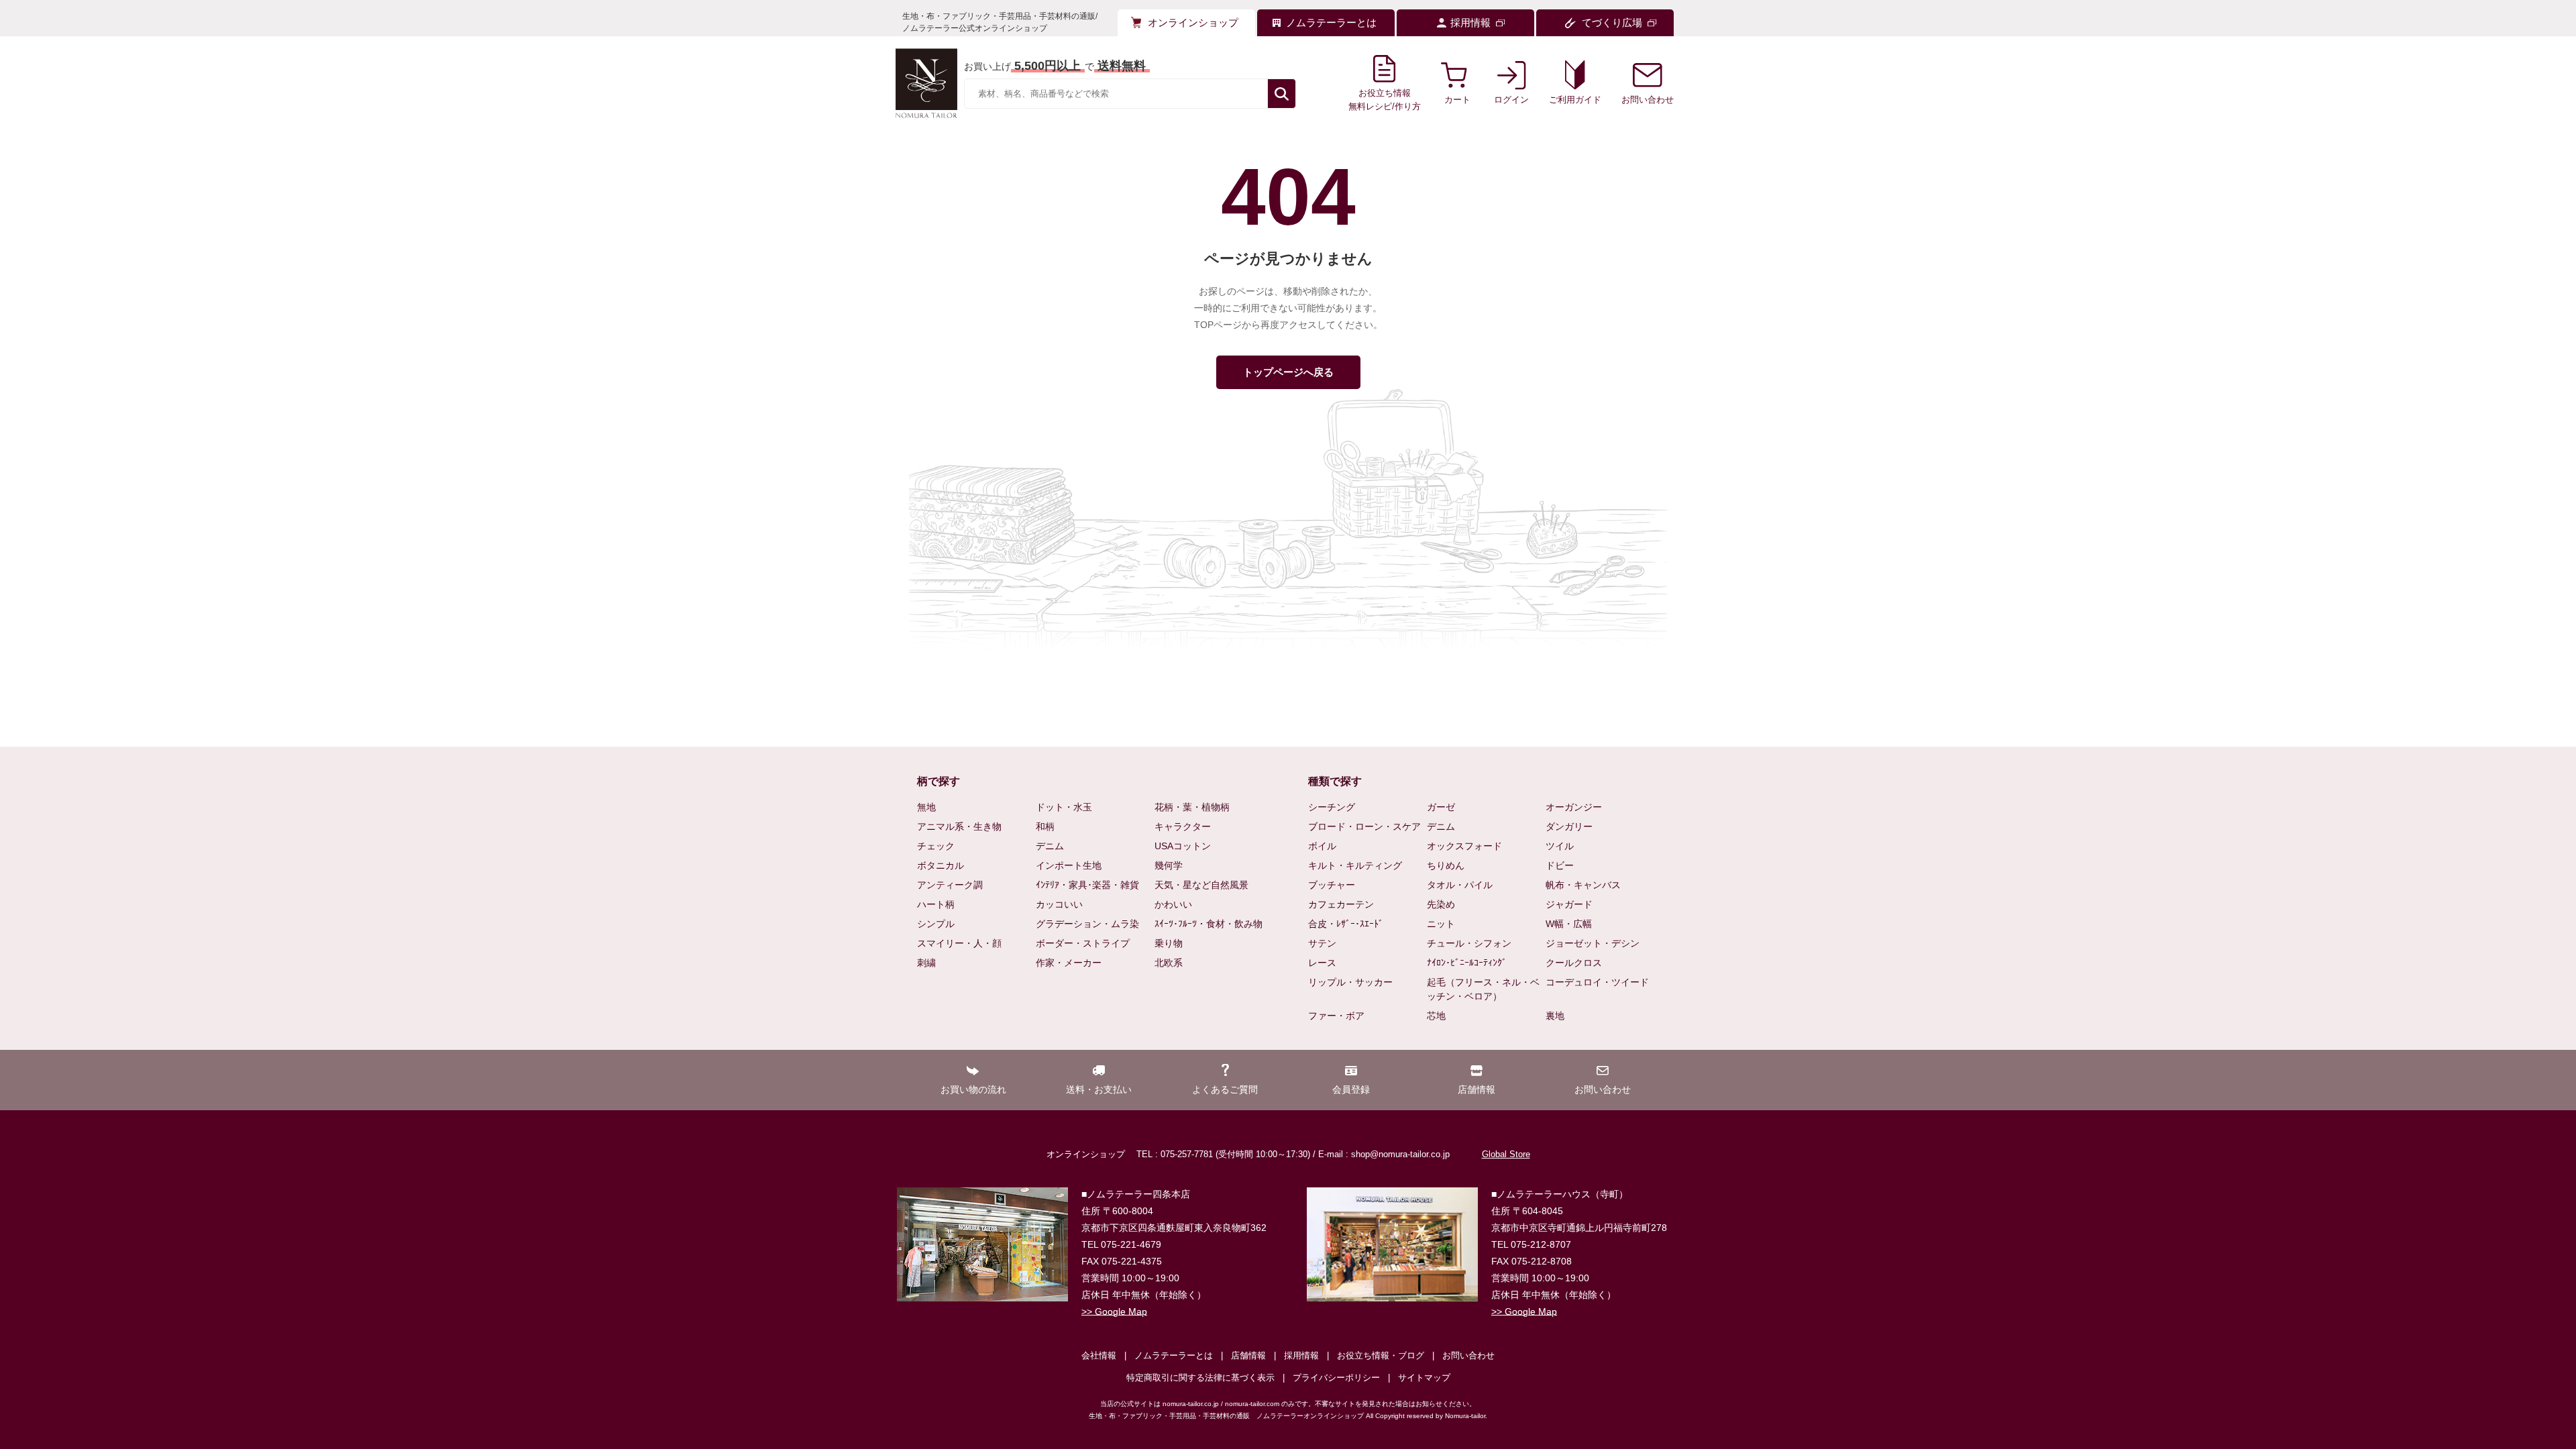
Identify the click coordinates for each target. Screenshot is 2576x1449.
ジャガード (1569, 904)
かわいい (1173, 904)
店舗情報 (1248, 1355)
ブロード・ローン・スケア (1364, 826)
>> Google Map (1114, 1311)
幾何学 (1169, 865)
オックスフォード (1464, 846)
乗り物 (1169, 943)
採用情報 (1301, 1355)
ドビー (1560, 865)
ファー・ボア (1336, 1016)
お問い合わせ (1468, 1355)
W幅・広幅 (1569, 924)
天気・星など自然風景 (1201, 885)
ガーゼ (1441, 807)
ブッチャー (1332, 885)
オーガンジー (1574, 807)
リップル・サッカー (1350, 982)
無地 (926, 807)
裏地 (1555, 1016)
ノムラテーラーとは (1174, 1355)
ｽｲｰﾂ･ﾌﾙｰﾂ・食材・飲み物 (1209, 924)
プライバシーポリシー (1336, 1378)
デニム (1050, 846)
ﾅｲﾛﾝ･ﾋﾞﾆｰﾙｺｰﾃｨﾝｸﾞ (1467, 963)
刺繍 (926, 963)
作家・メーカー (1069, 963)
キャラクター (1183, 826)
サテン (1322, 943)
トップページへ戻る (1288, 372)
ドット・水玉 (1064, 807)
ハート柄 (936, 904)
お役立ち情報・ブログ (1381, 1355)
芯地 (1436, 1016)
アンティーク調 (950, 885)
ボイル (1322, 846)
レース (1322, 963)
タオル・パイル (1460, 885)
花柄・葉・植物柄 (1192, 807)
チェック (936, 846)
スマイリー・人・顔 (959, 943)
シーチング (1332, 807)
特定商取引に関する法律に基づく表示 (1200, 1378)
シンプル (936, 924)
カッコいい (1059, 904)
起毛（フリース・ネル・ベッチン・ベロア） (1483, 989)
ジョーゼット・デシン (1593, 943)
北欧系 (1169, 963)
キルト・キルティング (1355, 865)
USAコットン (1183, 846)
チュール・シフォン (1469, 943)
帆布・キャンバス (1583, 885)
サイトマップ (1424, 1378)
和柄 (1045, 826)
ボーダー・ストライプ (1083, 943)
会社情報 (1099, 1355)
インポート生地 (1069, 865)
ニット (1441, 924)
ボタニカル (941, 865)
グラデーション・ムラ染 (1087, 924)
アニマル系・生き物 (959, 826)
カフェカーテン (1341, 904)
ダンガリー (1569, 826)
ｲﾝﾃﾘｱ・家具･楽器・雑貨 (1087, 885)
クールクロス (1574, 963)
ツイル (1560, 846)
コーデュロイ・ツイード (1597, 982)
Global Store (1506, 1154)
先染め (1441, 904)
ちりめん (1446, 865)
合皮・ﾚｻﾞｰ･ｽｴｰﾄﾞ (1346, 924)
